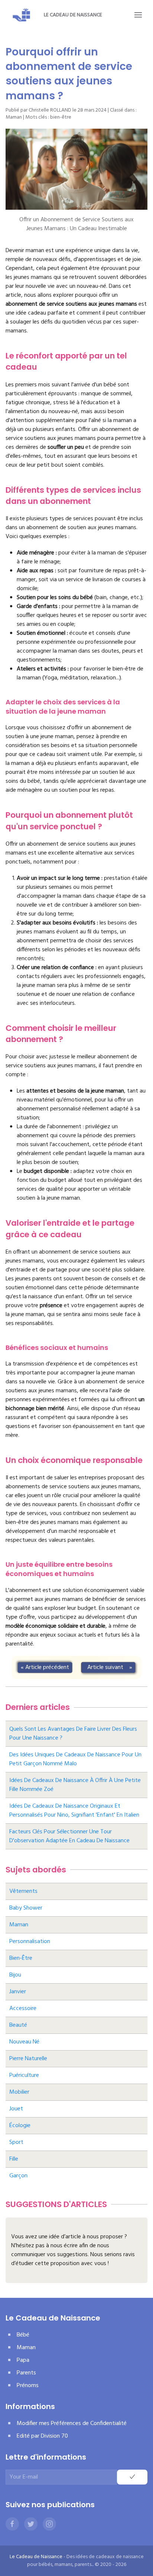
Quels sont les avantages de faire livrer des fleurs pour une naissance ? (73, 1734)
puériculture (24, 2075)
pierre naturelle (28, 2059)
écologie (20, 2126)
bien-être (61, 117)
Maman (14, 117)
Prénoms (28, 2386)
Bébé (23, 2335)
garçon (18, 2176)
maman (19, 1925)
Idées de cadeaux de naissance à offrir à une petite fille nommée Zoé (75, 1785)
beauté (18, 2025)
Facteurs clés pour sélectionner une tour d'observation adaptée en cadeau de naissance (69, 1836)
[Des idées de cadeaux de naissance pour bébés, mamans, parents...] (22, 15)
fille (14, 2159)
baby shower (26, 1908)
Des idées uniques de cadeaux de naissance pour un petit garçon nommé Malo (75, 1759)
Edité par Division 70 (42, 2436)
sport (16, 2142)
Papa (23, 2360)
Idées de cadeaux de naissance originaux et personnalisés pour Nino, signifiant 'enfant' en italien (74, 1811)
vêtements (23, 1891)
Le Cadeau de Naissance (73, 15)
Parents (26, 2373)
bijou (15, 1975)
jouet (16, 2109)
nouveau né (24, 2042)
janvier (18, 1992)
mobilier (19, 2092)
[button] (138, 15)
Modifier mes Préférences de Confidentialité (72, 2424)
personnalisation (30, 1942)
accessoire (23, 2009)
